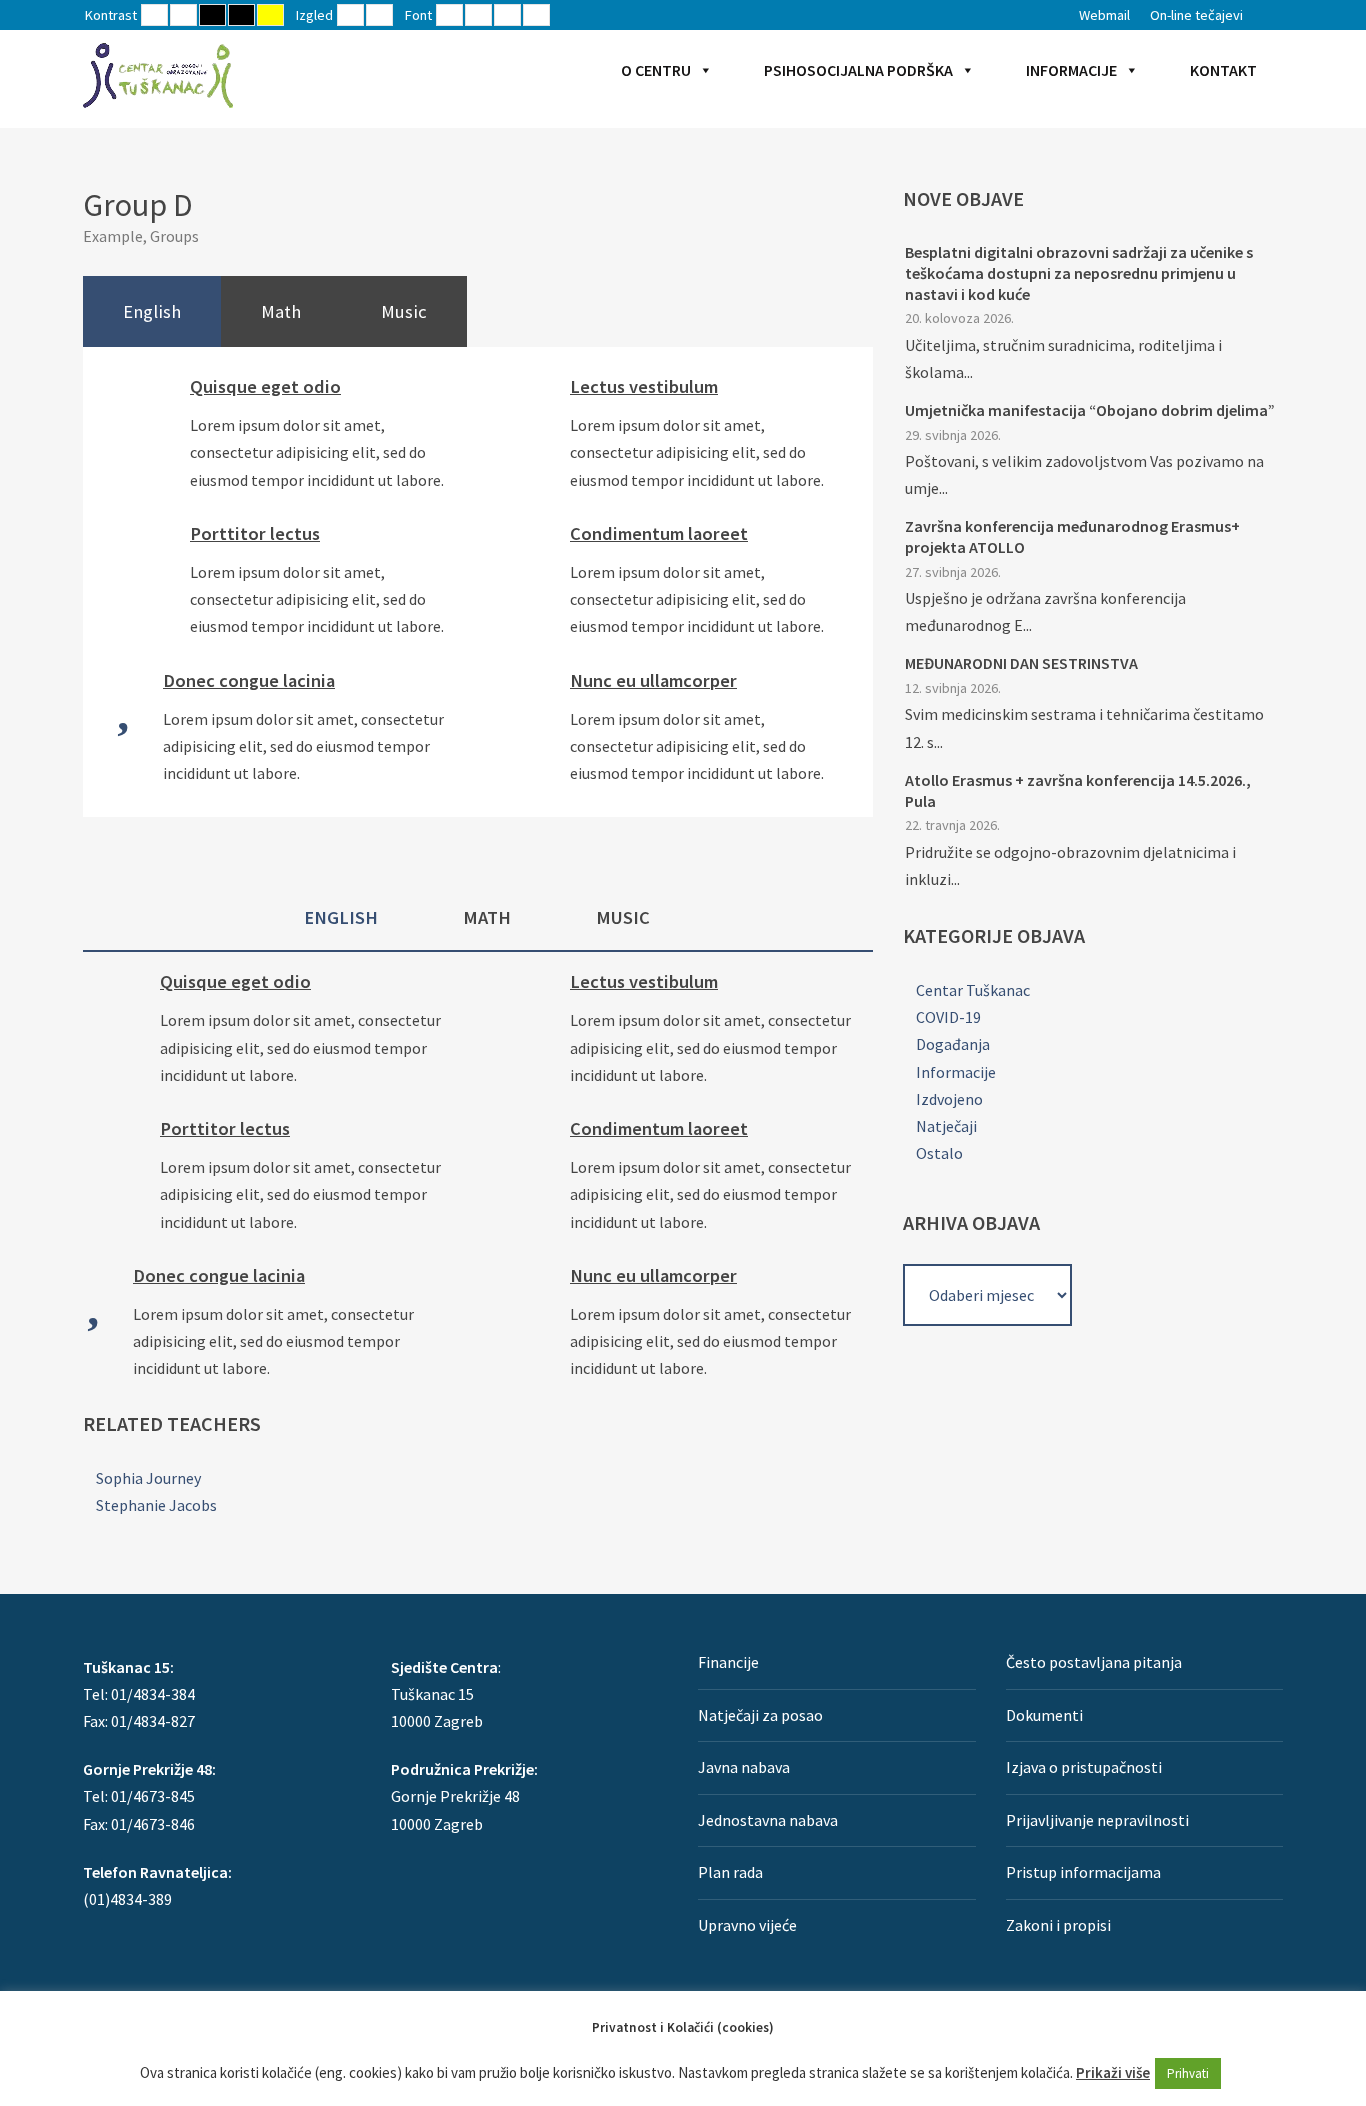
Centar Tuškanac (973, 990)
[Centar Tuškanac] (158, 75)
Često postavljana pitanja (1094, 1662)
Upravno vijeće (747, 1925)
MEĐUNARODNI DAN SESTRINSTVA (1021, 663)
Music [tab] (404, 311)
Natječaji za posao (760, 1715)
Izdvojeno (949, 1099)
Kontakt (1223, 70)
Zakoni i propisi (1058, 1925)
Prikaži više (1113, 2072)
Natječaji (946, 1126)
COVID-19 (948, 1017)
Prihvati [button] (1188, 2073)
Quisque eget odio (265, 386)
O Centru (656, 70)
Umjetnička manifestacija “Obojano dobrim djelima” (1090, 410)
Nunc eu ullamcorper (653, 680)
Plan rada (730, 1872)
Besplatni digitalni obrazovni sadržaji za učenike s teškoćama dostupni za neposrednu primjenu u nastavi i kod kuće (1079, 273)
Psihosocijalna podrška (858, 70)
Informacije (1071, 70)
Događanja (953, 1044)
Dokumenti (1044, 1715)
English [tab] (152, 311)
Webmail (1104, 15)
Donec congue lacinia (249, 680)
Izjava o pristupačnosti (1084, 1767)
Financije (728, 1662)
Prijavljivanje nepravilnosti (1097, 1820)
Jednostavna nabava (768, 1820)
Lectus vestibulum (644, 386)
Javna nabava (744, 1767)
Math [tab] (281, 311)
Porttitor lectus (255, 533)
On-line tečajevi (1196, 15)
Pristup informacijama (1083, 1872)
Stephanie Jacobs (156, 1505)
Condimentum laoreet (659, 533)
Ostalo (939, 1153)
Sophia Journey (148, 1478)
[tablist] (478, 311)
